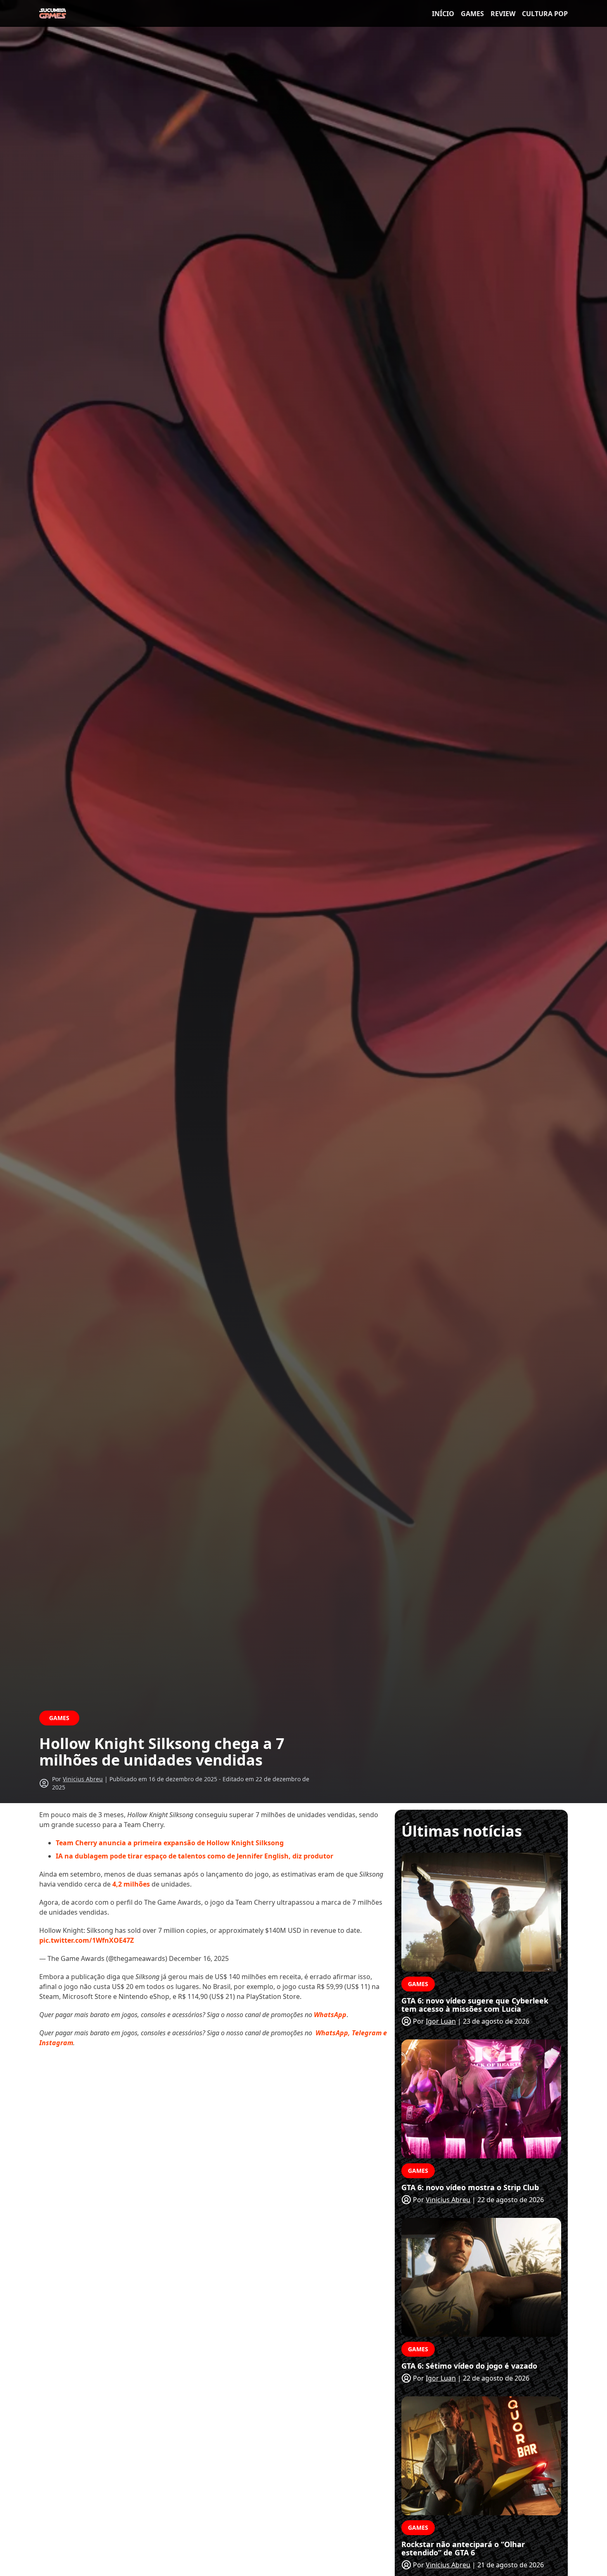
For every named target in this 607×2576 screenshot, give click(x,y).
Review (503, 14)
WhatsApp (330, 2015)
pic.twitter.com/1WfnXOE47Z (87, 1940)
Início (443, 14)
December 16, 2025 (199, 1958)
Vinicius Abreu (83, 1779)
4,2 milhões (131, 1884)
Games (472, 14)
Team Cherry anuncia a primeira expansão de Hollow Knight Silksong (170, 1843)
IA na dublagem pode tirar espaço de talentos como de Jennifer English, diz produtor (194, 1856)
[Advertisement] (215, 2114)
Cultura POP (545, 14)
